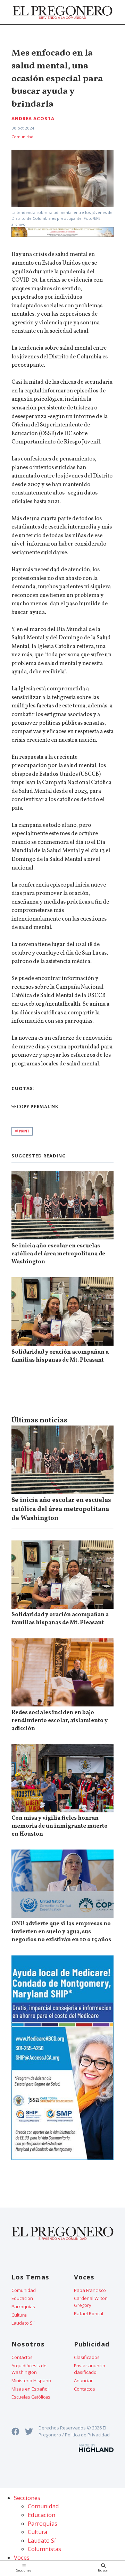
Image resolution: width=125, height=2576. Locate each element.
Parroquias (23, 2307)
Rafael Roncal (89, 2313)
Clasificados (87, 2357)
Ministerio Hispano (31, 2380)
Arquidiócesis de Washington (29, 2369)
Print (24, 1131)
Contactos (22, 2357)
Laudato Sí (42, 2541)
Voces (22, 2558)
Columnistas (44, 2549)
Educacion (22, 2298)
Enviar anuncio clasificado (90, 2369)
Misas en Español (30, 2389)
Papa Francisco (90, 2290)
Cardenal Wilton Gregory (91, 2302)
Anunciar (83, 2380)
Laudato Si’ (23, 2323)
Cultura (19, 2315)
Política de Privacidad (87, 2435)
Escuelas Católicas (31, 2397)
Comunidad (22, 137)
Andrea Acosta (33, 118)
